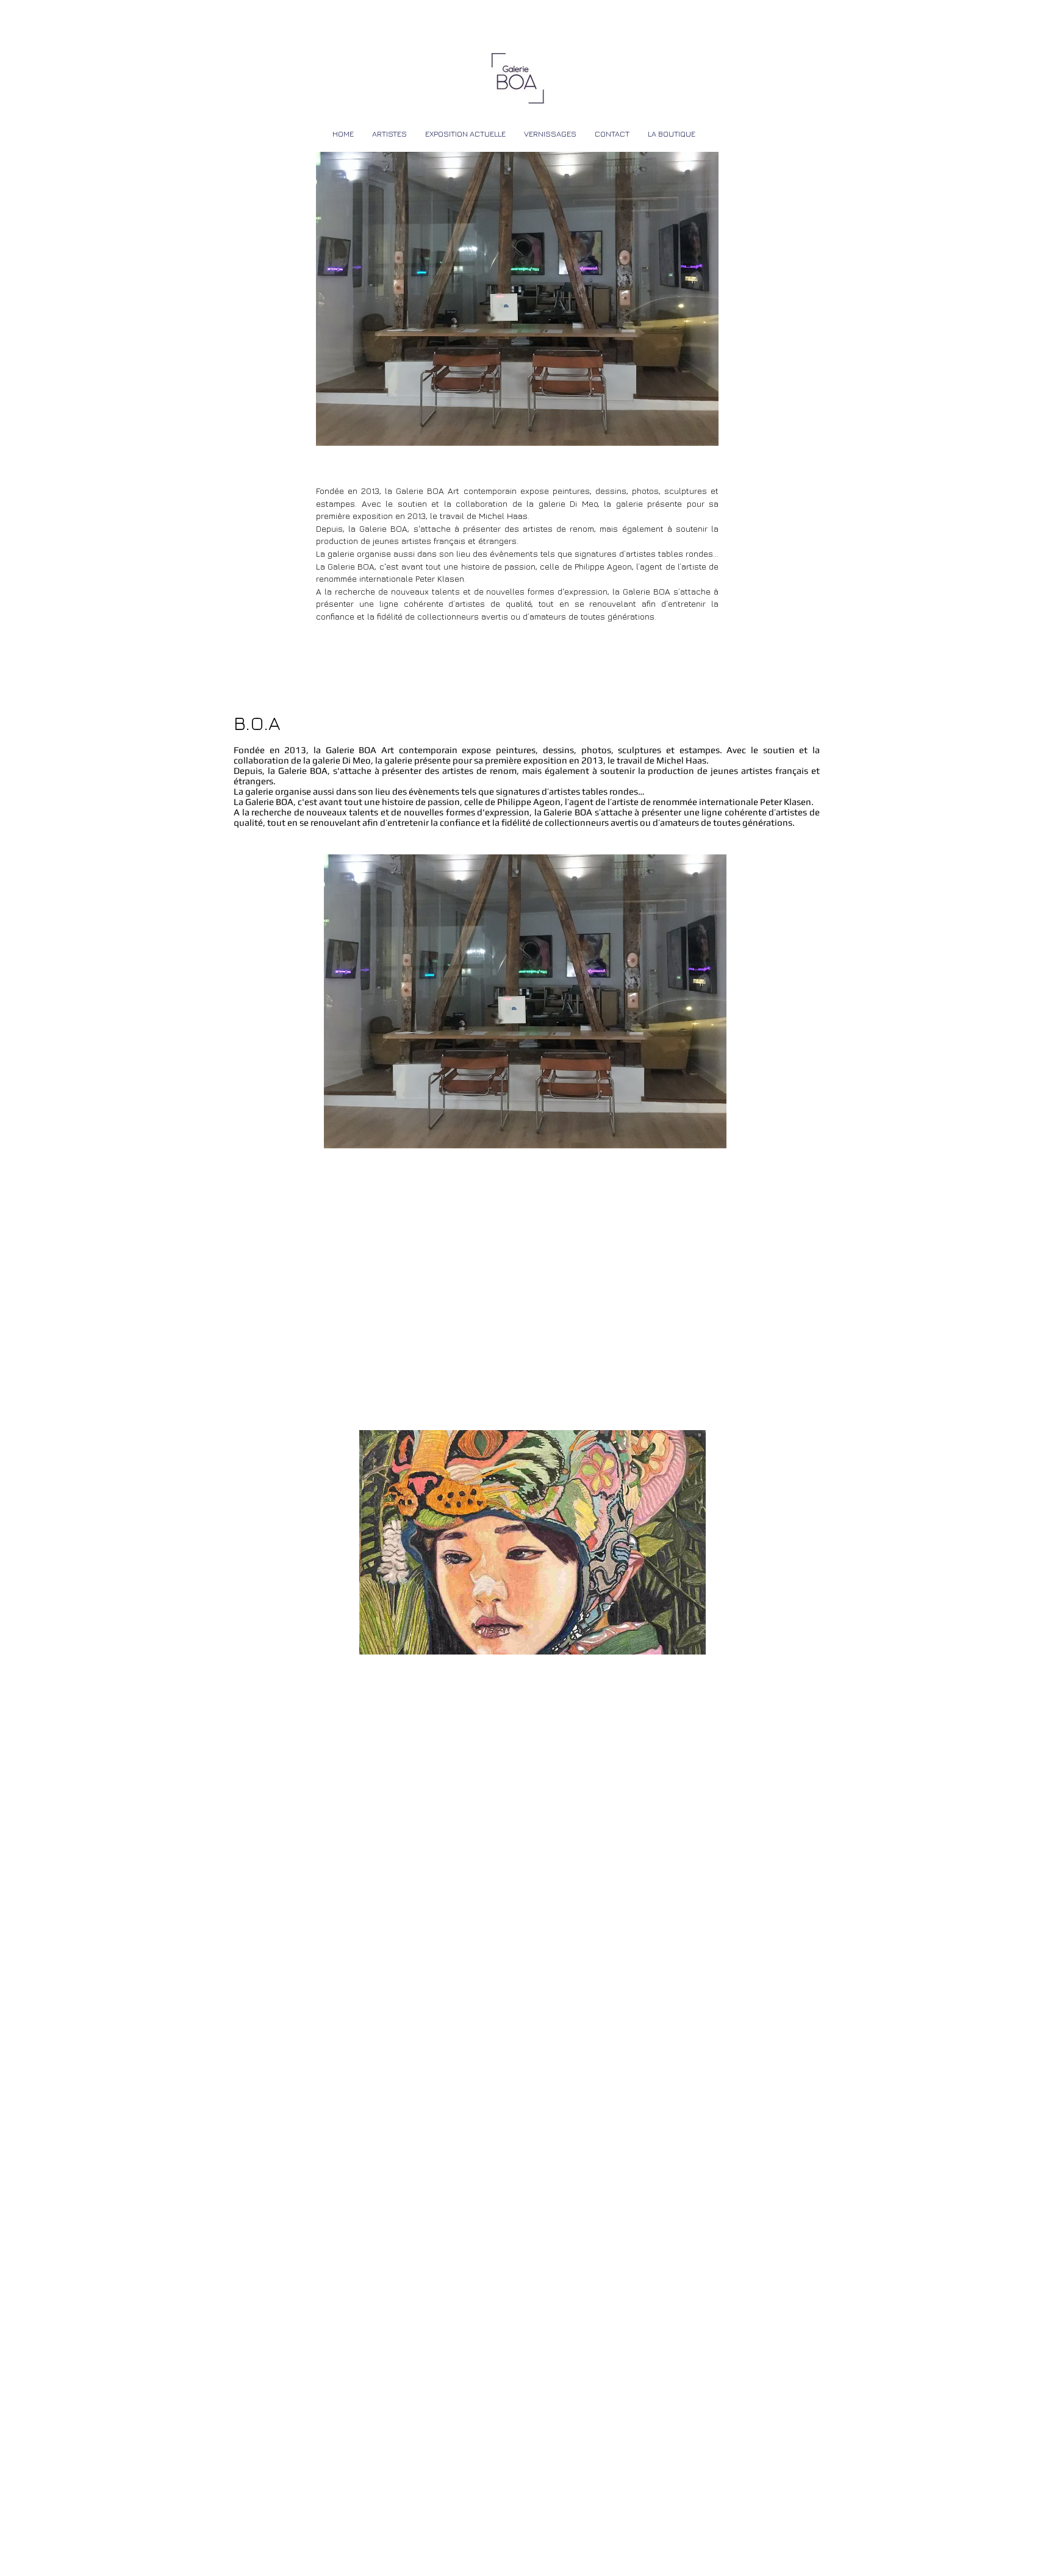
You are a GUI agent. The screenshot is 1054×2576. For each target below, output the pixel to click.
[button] (532, 1542)
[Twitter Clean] (773, 1521)
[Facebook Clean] (758, 1521)
